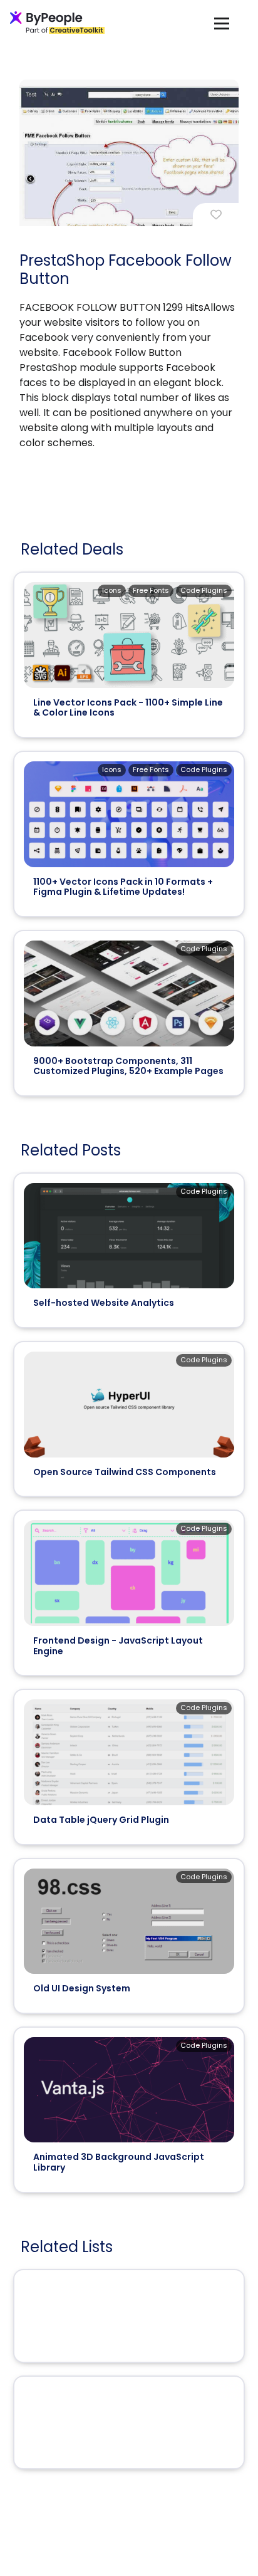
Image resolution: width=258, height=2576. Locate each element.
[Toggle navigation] (222, 23)
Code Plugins (204, 590)
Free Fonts (151, 590)
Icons (112, 590)
